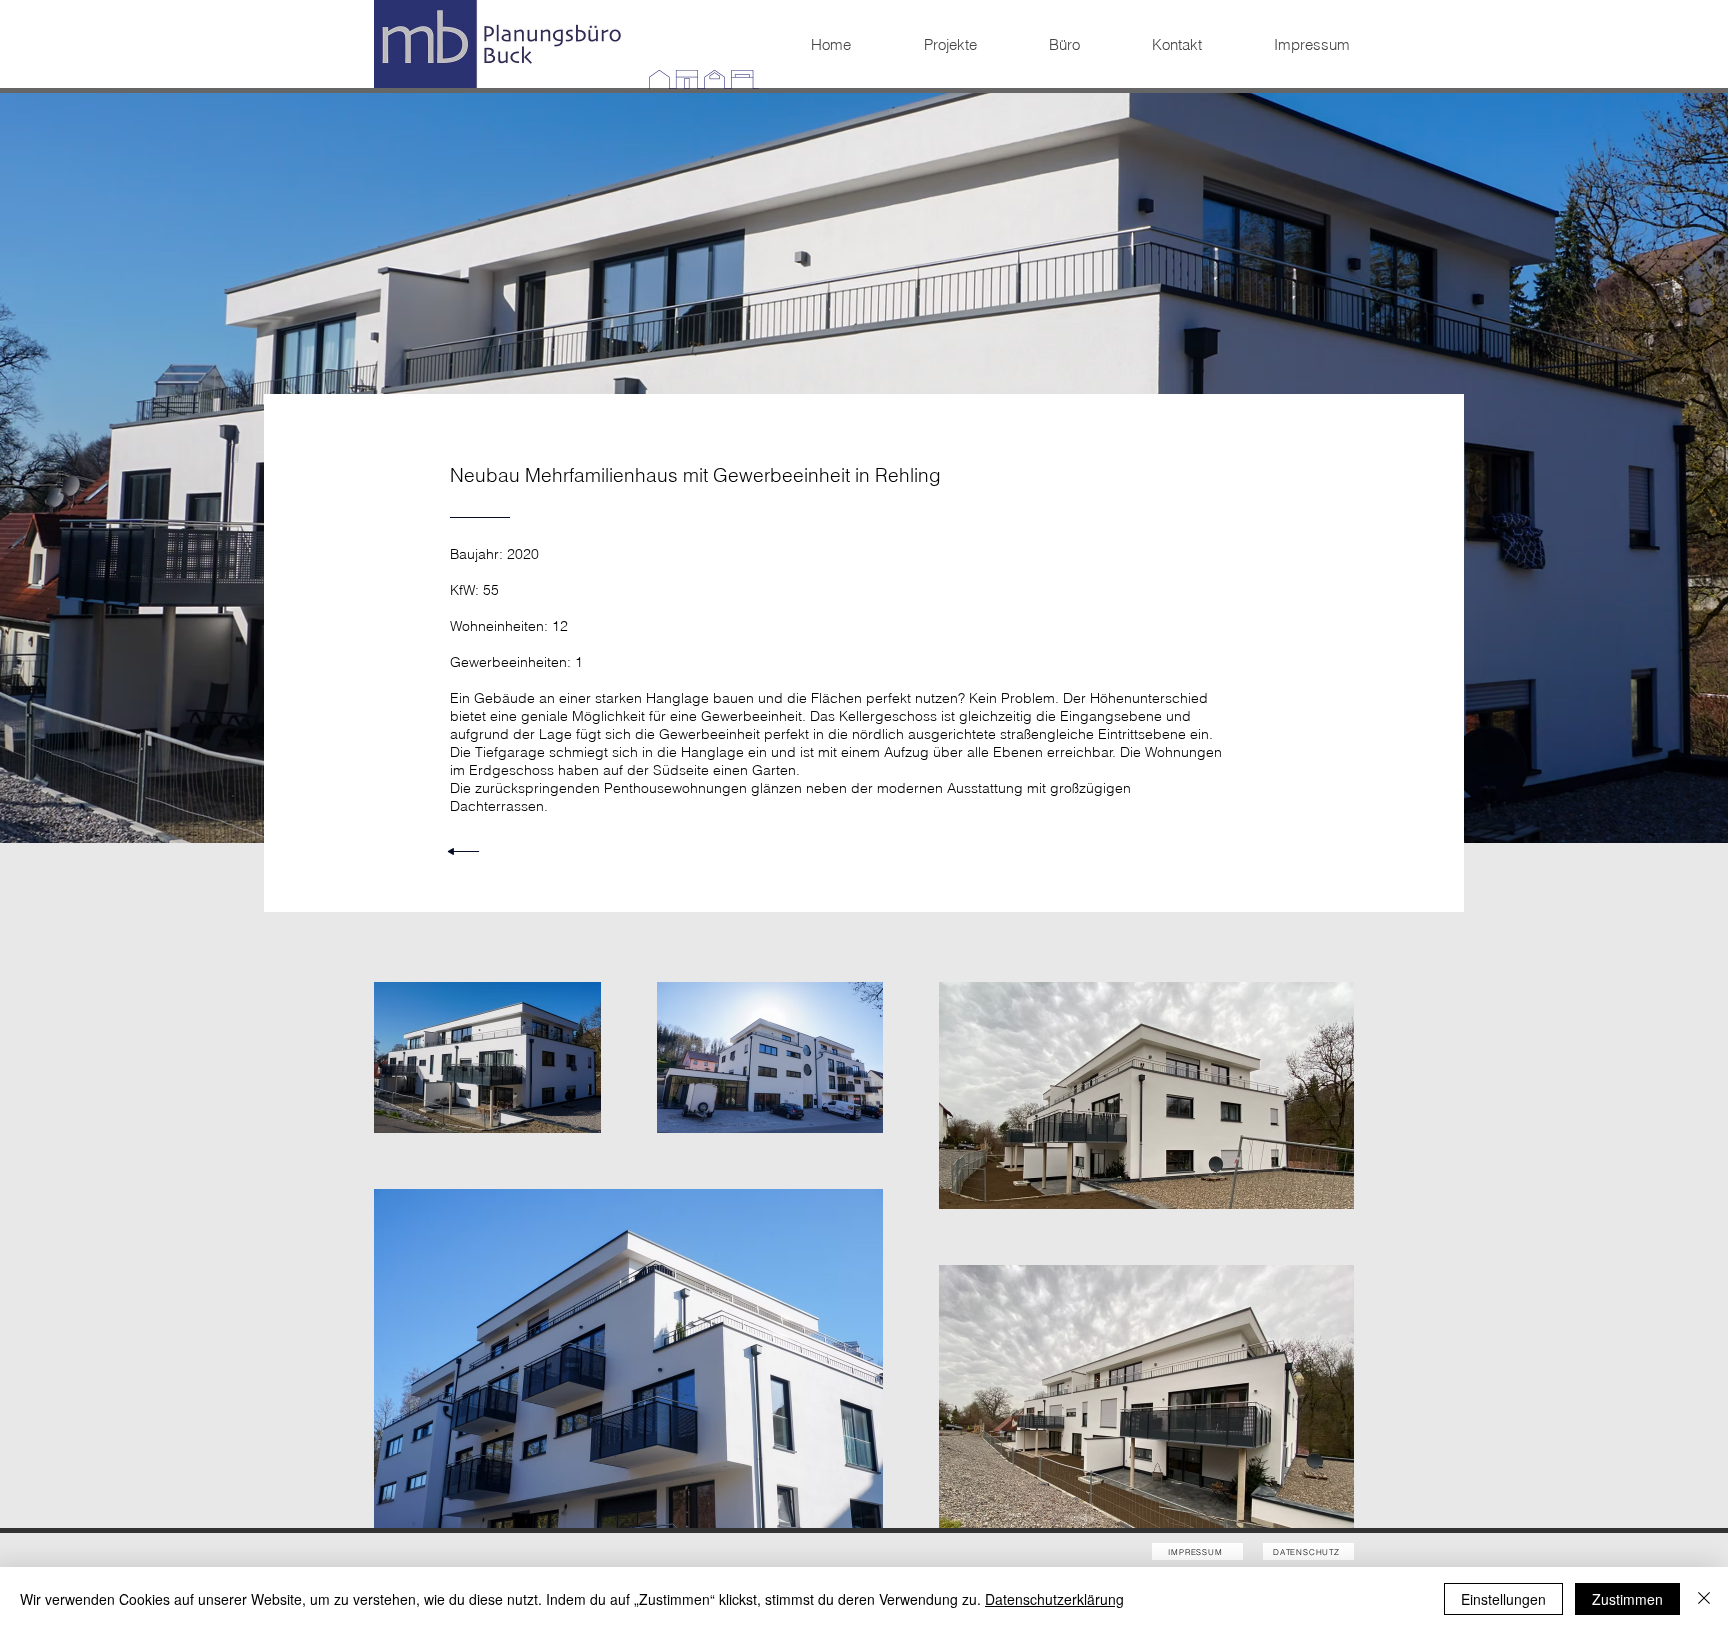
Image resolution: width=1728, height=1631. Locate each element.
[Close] (1704, 1599)
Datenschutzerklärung (1054, 1599)
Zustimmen (1627, 1599)
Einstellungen (1503, 1599)
